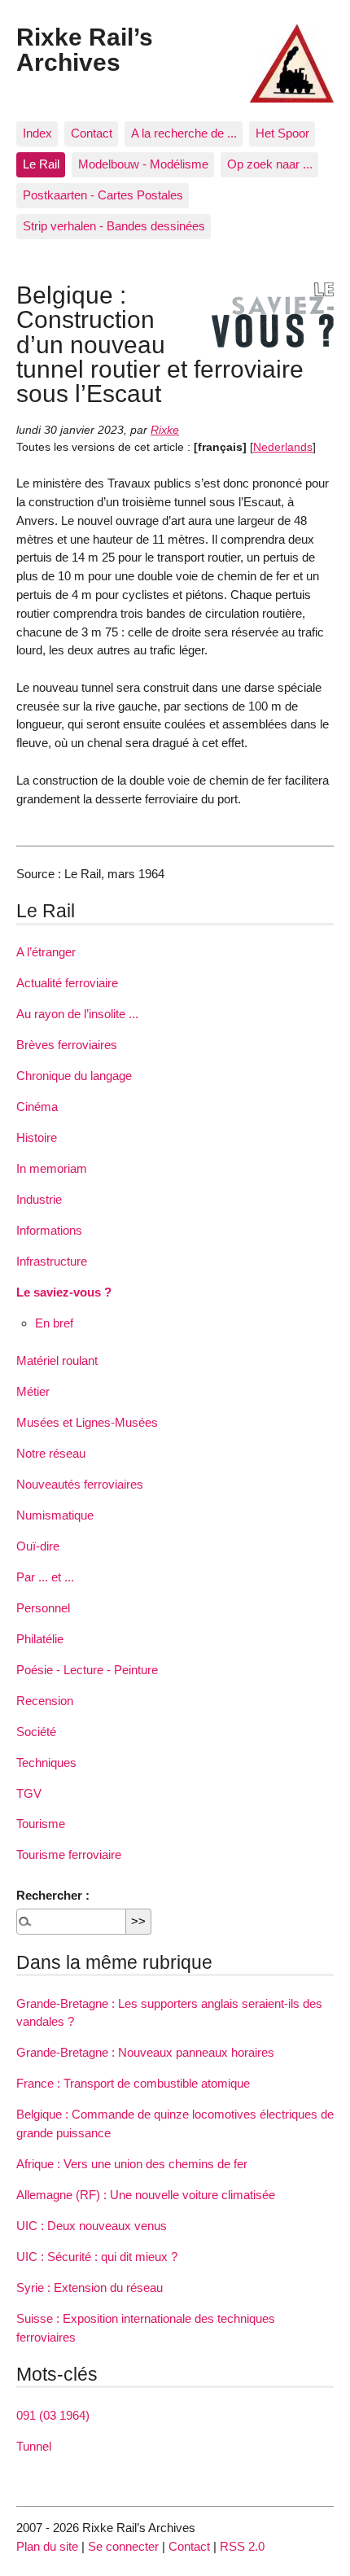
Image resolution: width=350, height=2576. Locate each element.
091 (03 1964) (53, 2415)
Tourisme (41, 1824)
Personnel (43, 1608)
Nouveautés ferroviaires (80, 1484)
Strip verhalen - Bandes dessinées (114, 226)
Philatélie (40, 1639)
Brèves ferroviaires (67, 1045)
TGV (29, 1793)
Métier (33, 1391)
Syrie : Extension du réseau (90, 2287)
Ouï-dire (38, 1546)
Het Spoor (282, 133)
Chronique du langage (74, 1076)
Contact (92, 133)
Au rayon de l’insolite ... (77, 1014)
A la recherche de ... (184, 133)
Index (37, 133)
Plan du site (47, 2546)
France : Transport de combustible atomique (133, 2083)
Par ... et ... (45, 1577)
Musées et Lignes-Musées (87, 1422)
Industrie (39, 1199)
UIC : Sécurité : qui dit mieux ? (97, 2257)
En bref (54, 1323)
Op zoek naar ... (270, 164)
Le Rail (41, 164)
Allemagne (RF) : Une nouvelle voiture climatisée (146, 2195)
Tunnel (34, 2446)
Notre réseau (51, 1453)
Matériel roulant (57, 1360)
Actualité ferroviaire (67, 983)
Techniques (46, 1763)
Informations (49, 1230)
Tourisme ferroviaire (69, 1854)
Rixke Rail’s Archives (85, 49)
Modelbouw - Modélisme (143, 164)
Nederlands (283, 447)
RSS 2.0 (242, 2546)
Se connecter (123, 2546)
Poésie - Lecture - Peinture (87, 1670)
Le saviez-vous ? (64, 1292)
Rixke (165, 430)
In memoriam (52, 1168)
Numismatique (55, 1515)
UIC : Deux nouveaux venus (92, 2226)
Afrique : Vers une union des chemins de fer (132, 2164)
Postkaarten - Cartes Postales (103, 195)
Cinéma (37, 1106)
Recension (45, 1701)
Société (36, 1732)
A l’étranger (46, 952)
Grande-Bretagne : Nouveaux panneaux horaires (145, 2052)
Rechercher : (53, 1895)
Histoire (37, 1137)
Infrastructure (52, 1261)
